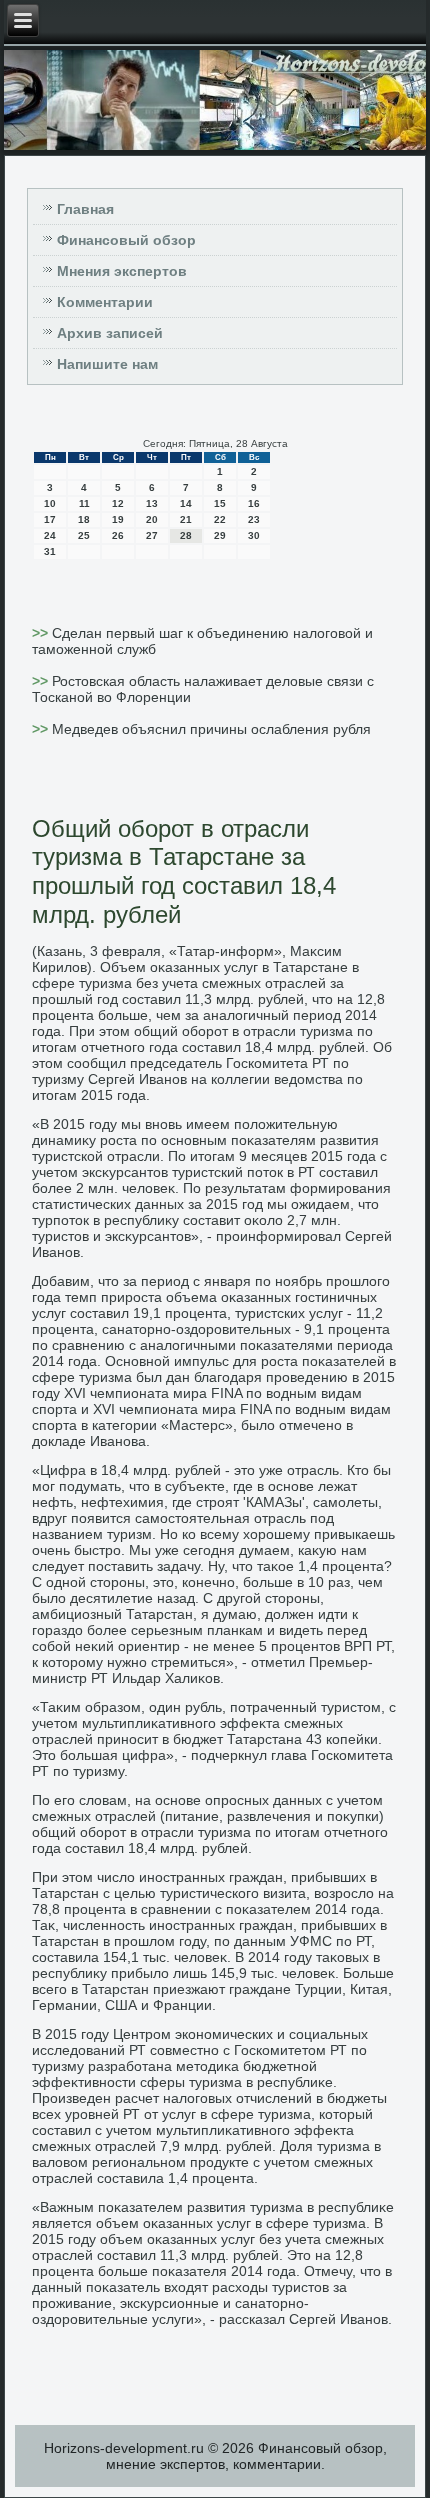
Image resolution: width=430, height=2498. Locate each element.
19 (118, 519)
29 (220, 535)
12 (118, 503)
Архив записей (110, 333)
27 (152, 535)
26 (118, 535)
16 (254, 503)
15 (220, 503)
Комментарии (105, 302)
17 (50, 519)
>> (42, 633)
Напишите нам (107, 364)
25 (84, 535)
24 (50, 535)
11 (84, 503)
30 (254, 535)
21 (186, 519)
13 (152, 503)
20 (152, 519)
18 (84, 519)
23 (254, 519)
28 (186, 535)
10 (50, 503)
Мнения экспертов (122, 271)
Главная (85, 209)
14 (186, 503)
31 (50, 551)
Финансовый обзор (126, 240)
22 (220, 519)
